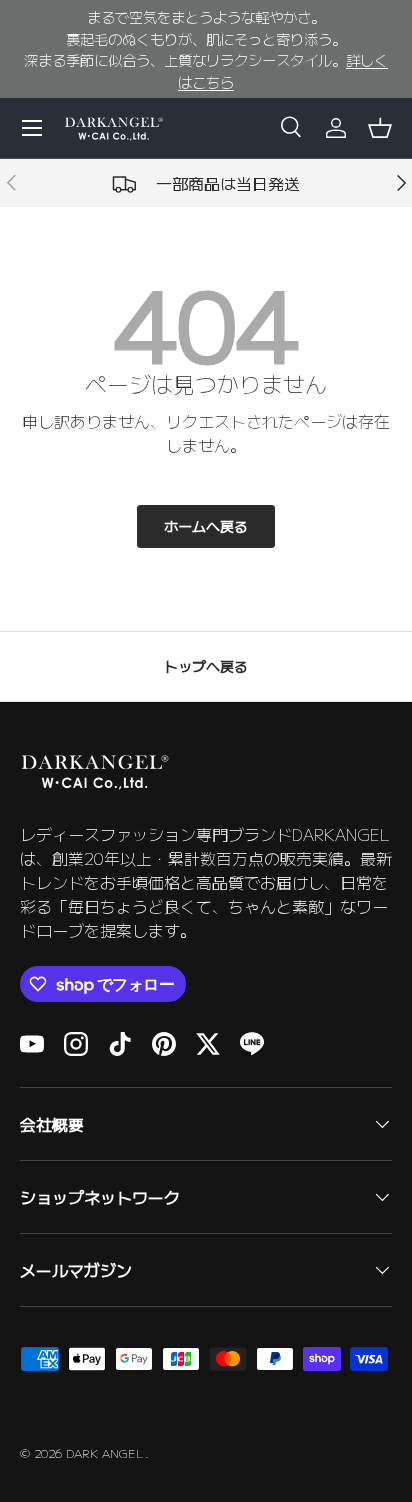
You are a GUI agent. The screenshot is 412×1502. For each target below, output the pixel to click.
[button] (380, 128)
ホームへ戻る (206, 526)
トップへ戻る (206, 666)
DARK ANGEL (105, 1452)
